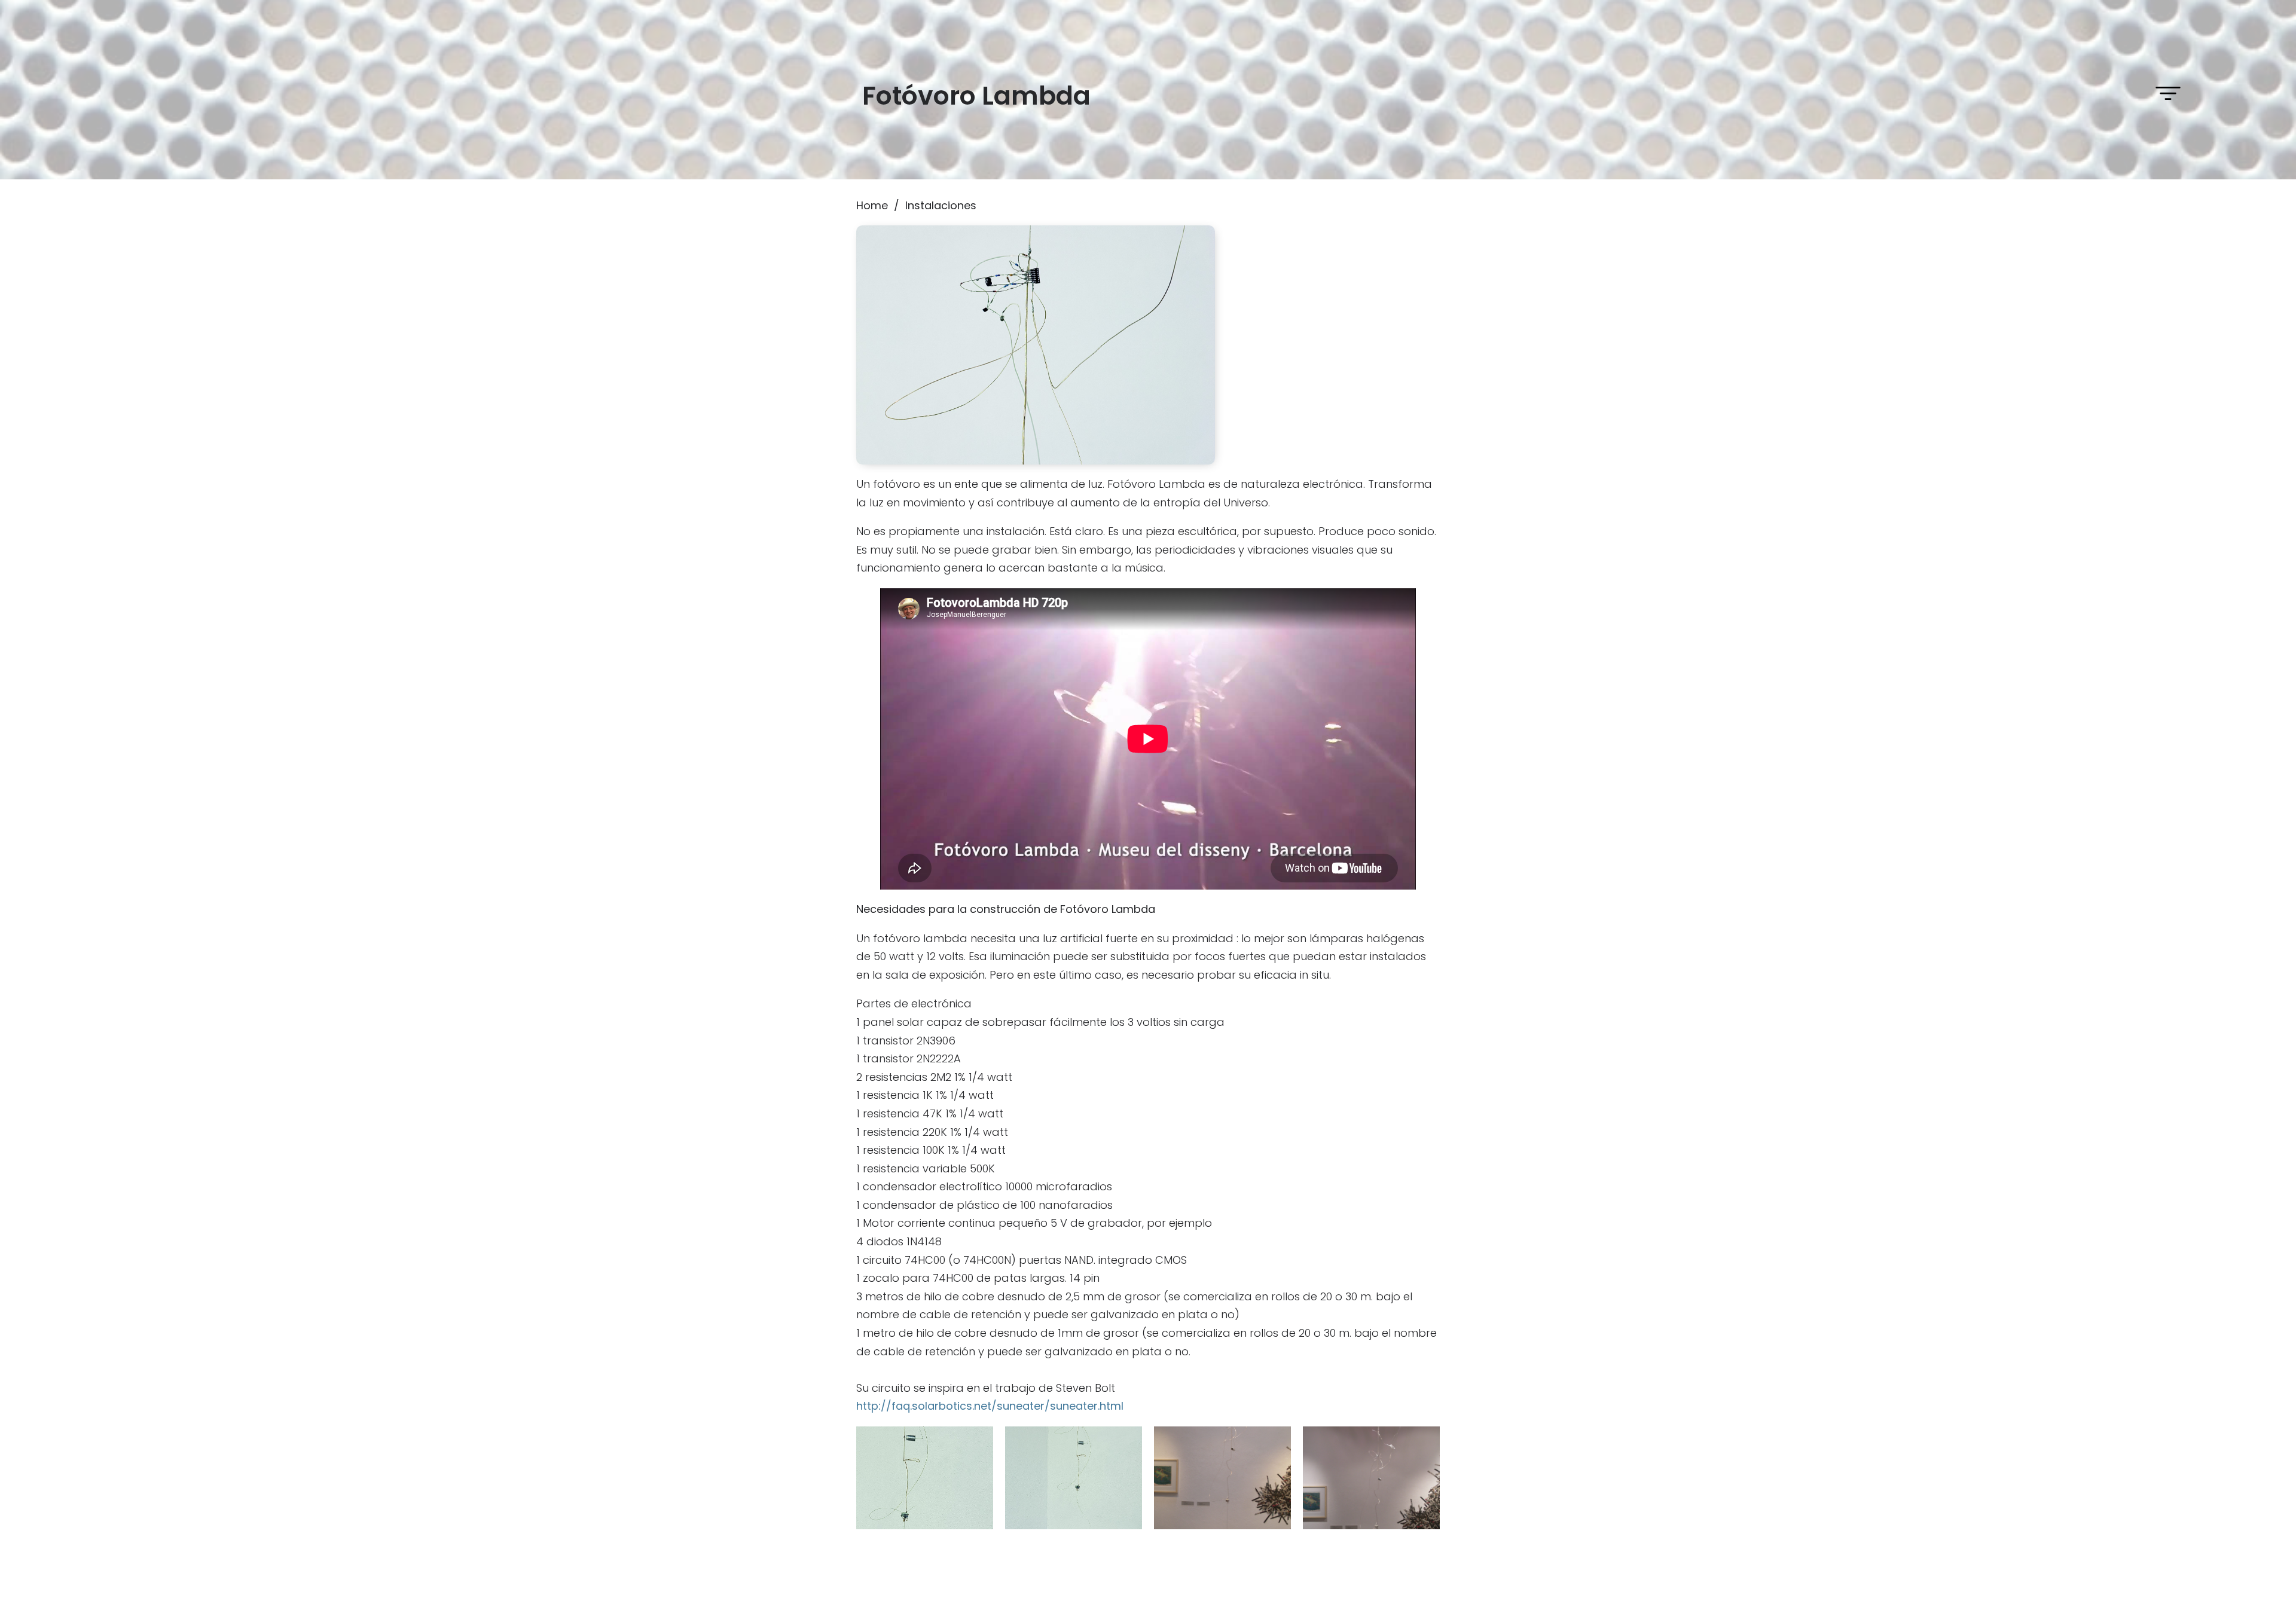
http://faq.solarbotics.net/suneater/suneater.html (990, 1406)
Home (872, 205)
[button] (2168, 93)
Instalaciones (941, 205)
